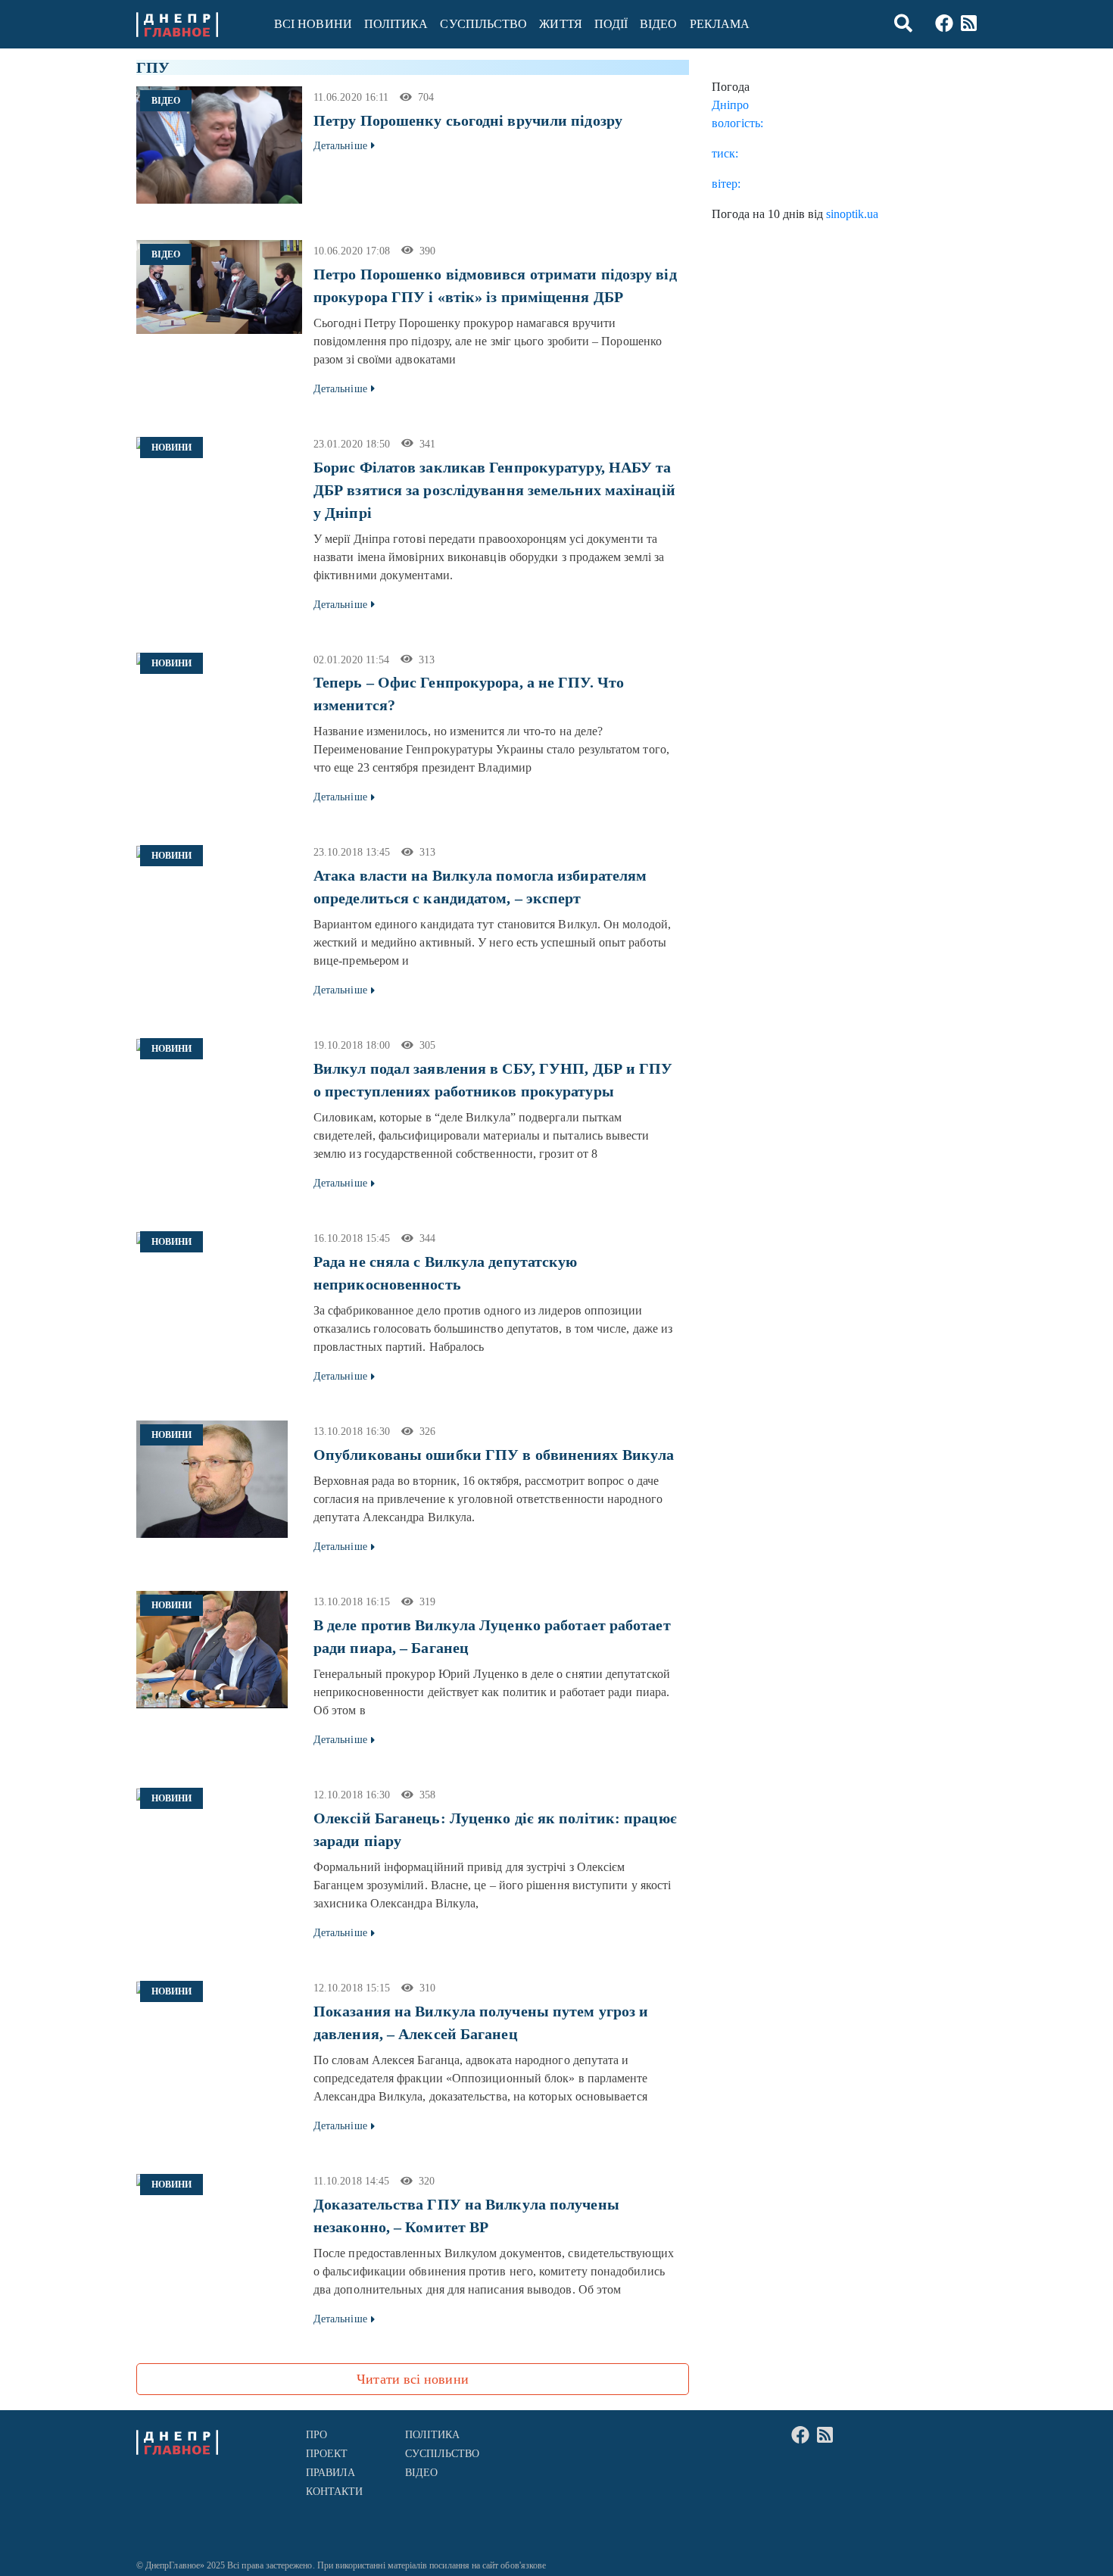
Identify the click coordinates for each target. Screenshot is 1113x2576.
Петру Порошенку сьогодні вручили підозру (468, 120)
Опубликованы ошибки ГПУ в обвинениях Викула (494, 1455)
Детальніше (340, 146)
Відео (658, 24)
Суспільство (483, 24)
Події (611, 24)
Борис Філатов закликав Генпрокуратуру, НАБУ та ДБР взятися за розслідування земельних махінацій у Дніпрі (494, 490)
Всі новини (313, 24)
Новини (171, 448)
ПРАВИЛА (331, 2473)
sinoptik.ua (852, 214)
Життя (560, 24)
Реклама (720, 24)
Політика (396, 24)
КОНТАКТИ (335, 2492)
